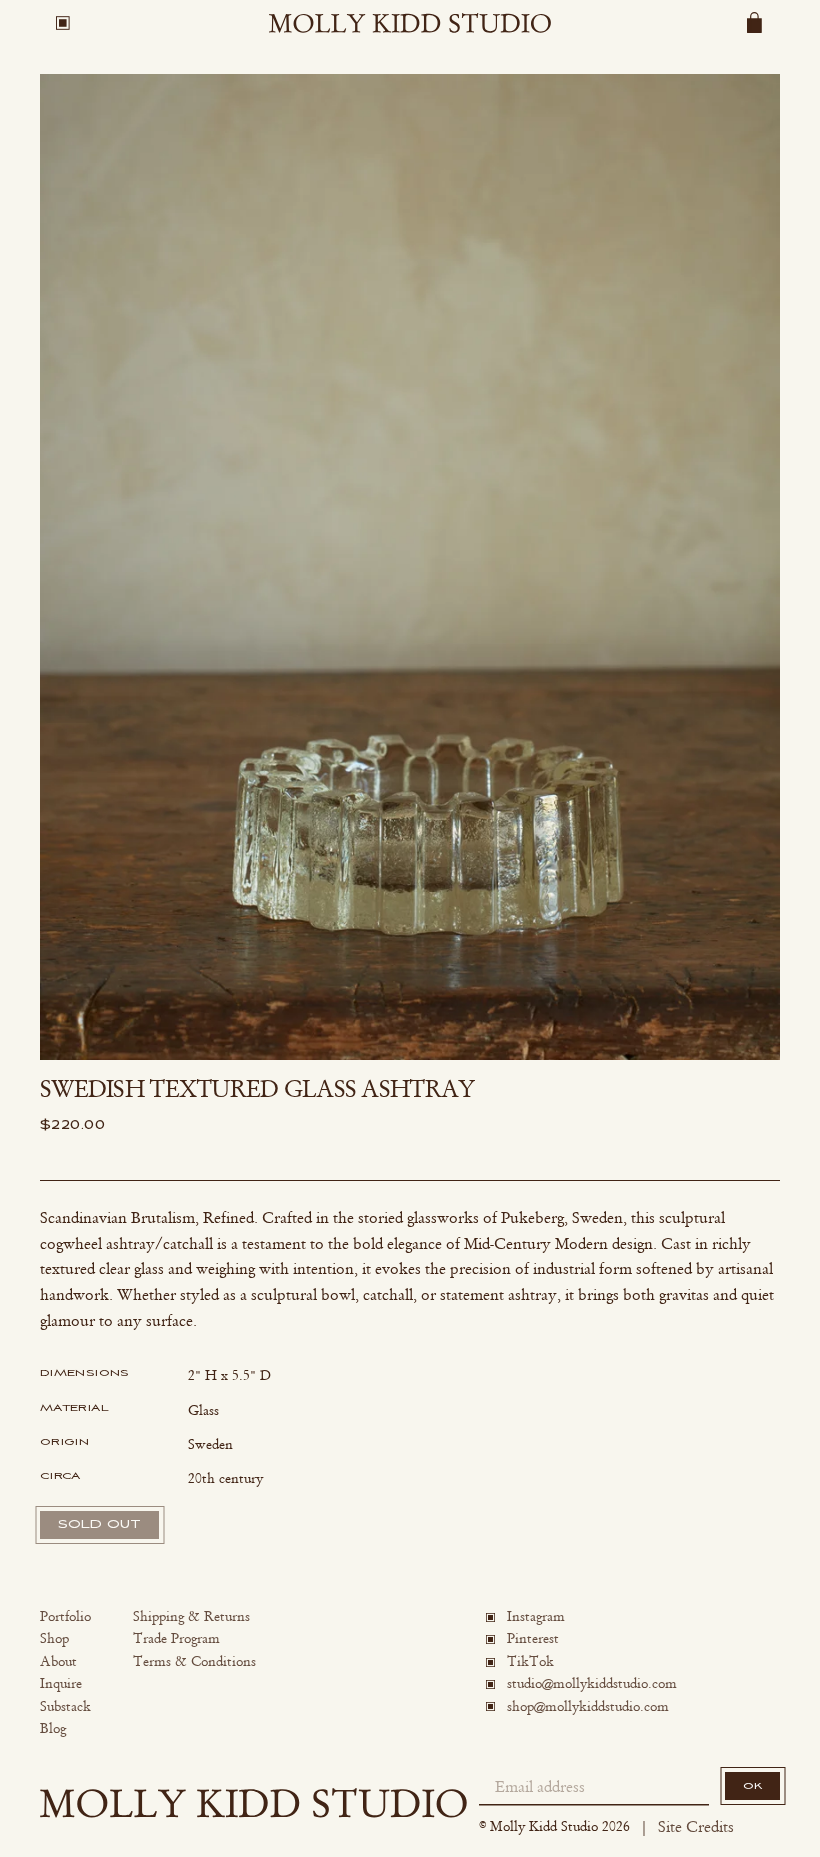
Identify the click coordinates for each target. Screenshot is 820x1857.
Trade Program (176, 1638)
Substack (65, 1706)
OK (752, 1786)
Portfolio (65, 1616)
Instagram (536, 1616)
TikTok (530, 1661)
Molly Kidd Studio (544, 1826)
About (58, 1661)
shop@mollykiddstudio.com (588, 1706)
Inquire (61, 1683)
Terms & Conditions (194, 1661)
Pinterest (533, 1638)
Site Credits (696, 1826)
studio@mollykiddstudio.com (592, 1683)
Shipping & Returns (191, 1616)
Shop (54, 1638)
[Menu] (63, 23)
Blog (53, 1728)
